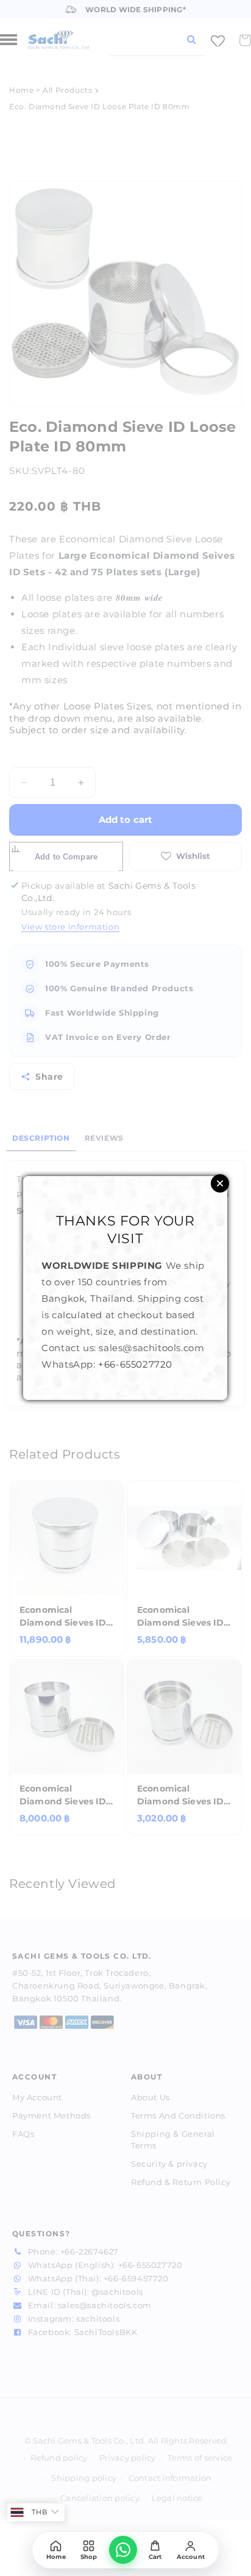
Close (220, 1183)
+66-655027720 (135, 1364)
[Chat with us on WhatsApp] (123, 2550)
